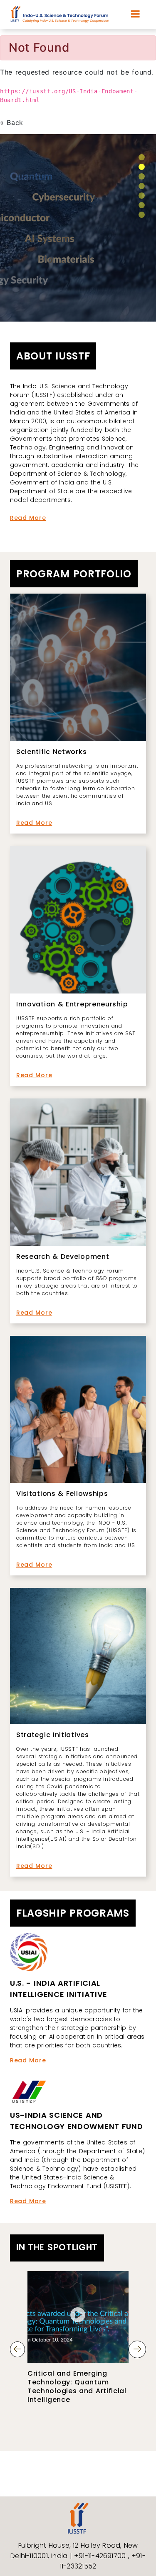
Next (137, 2349)
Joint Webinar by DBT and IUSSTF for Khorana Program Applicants (75, 2382)
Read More (28, 518)
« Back (12, 122)
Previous (17, 2349)
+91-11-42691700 (101, 2556)
